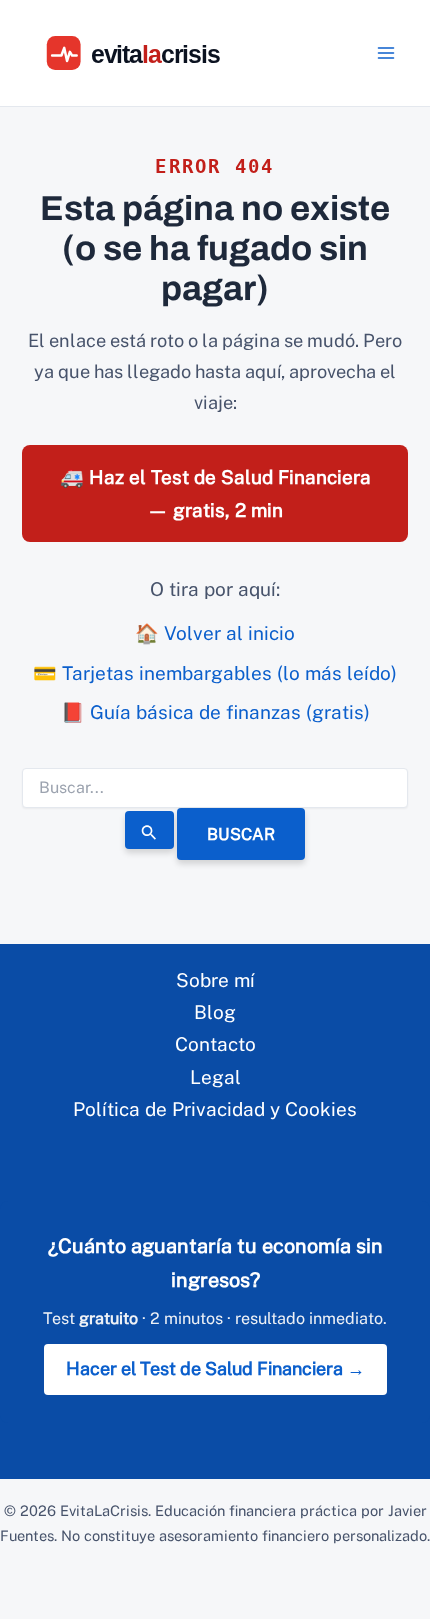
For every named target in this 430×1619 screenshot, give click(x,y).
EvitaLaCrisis (104, 1510)
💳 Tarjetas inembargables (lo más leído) (215, 673)
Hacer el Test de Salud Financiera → (215, 1368)
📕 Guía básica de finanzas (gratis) (215, 712)
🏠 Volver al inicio (215, 633)
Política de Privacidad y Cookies (215, 1109)
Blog (215, 1012)
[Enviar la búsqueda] (150, 830)
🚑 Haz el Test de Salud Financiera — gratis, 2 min (215, 493)
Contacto (215, 1044)
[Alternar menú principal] (386, 53)
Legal (215, 1077)
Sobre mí (215, 980)
